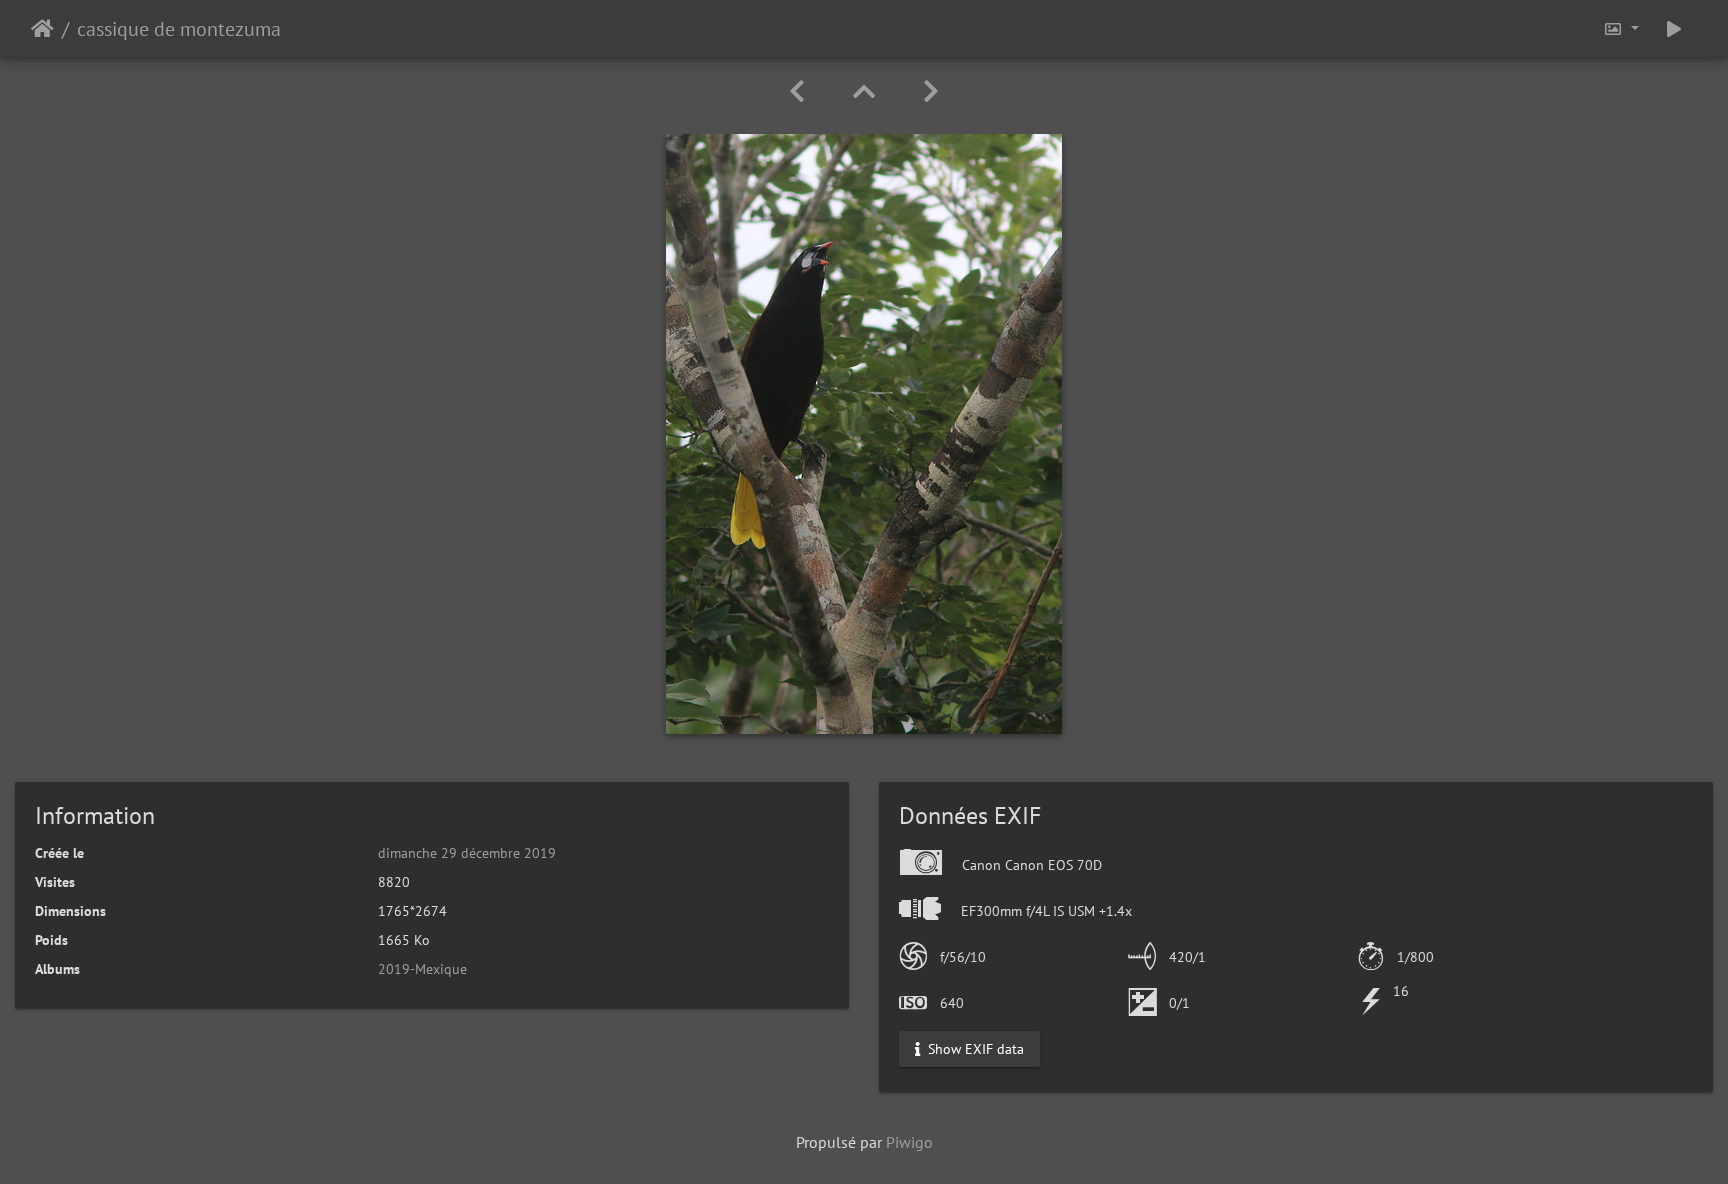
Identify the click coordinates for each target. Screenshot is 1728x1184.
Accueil (42, 29)
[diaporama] (1674, 28)
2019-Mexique (422, 969)
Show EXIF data (974, 1049)
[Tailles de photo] (1621, 28)
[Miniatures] (864, 91)
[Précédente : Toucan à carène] (797, 91)
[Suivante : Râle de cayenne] (931, 91)
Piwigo (909, 1142)
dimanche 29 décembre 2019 (467, 853)
